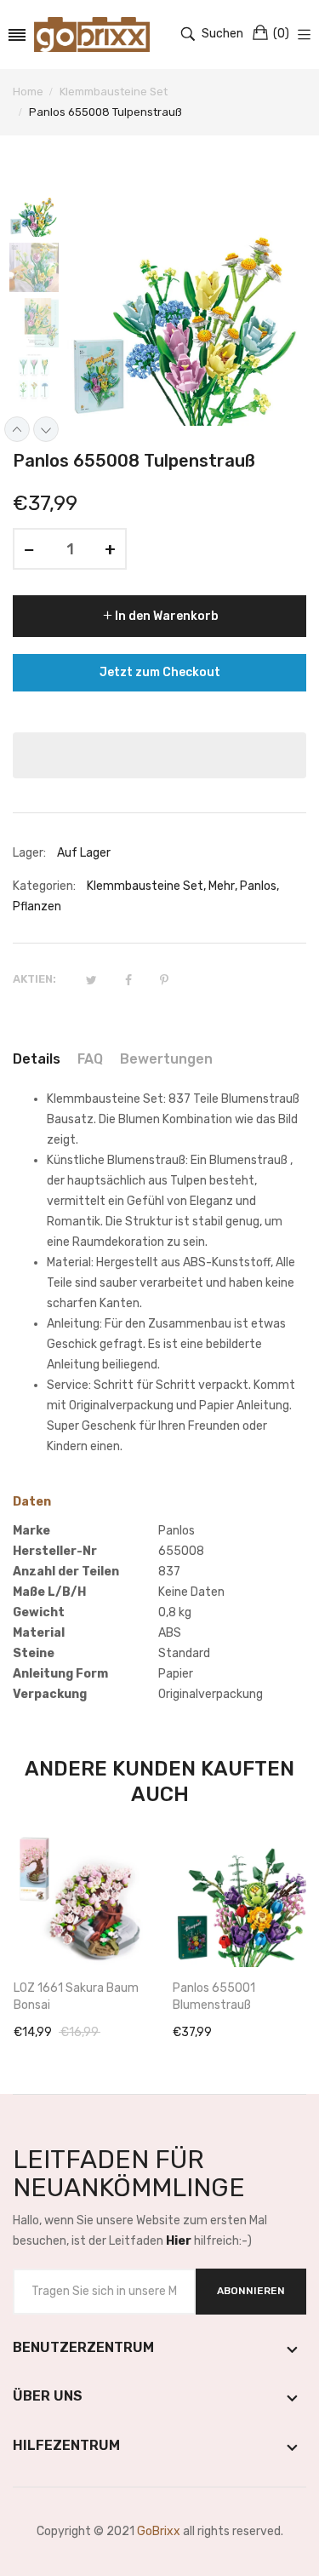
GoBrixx (159, 2531)
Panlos (258, 886)
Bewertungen (166, 1059)
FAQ (90, 1059)
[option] (40, 214)
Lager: (29, 853)
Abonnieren (251, 2291)
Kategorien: (44, 886)
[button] (159, 755)
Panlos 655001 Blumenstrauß (214, 1997)
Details (37, 1059)
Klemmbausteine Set (145, 886)
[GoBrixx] (92, 34)
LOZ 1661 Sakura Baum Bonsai (76, 1997)
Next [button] (46, 429)
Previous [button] (17, 429)
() (281, 34)
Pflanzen (37, 906)
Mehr (222, 886)
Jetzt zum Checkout (160, 672)
